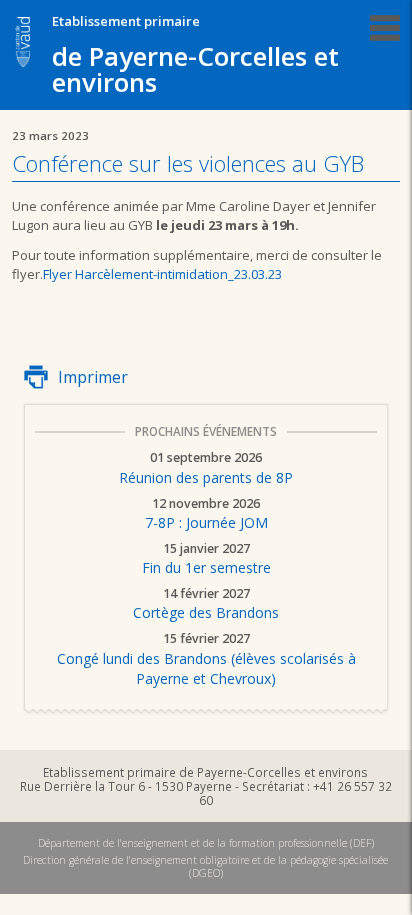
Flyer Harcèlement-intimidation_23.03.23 (162, 274)
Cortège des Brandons (206, 605)
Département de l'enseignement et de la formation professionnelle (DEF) (206, 843)
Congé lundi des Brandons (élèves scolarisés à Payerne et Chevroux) (206, 660)
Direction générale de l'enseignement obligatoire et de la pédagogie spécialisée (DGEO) (205, 866)
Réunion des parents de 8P (206, 469)
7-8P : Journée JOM (206, 515)
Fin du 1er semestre (206, 560)
